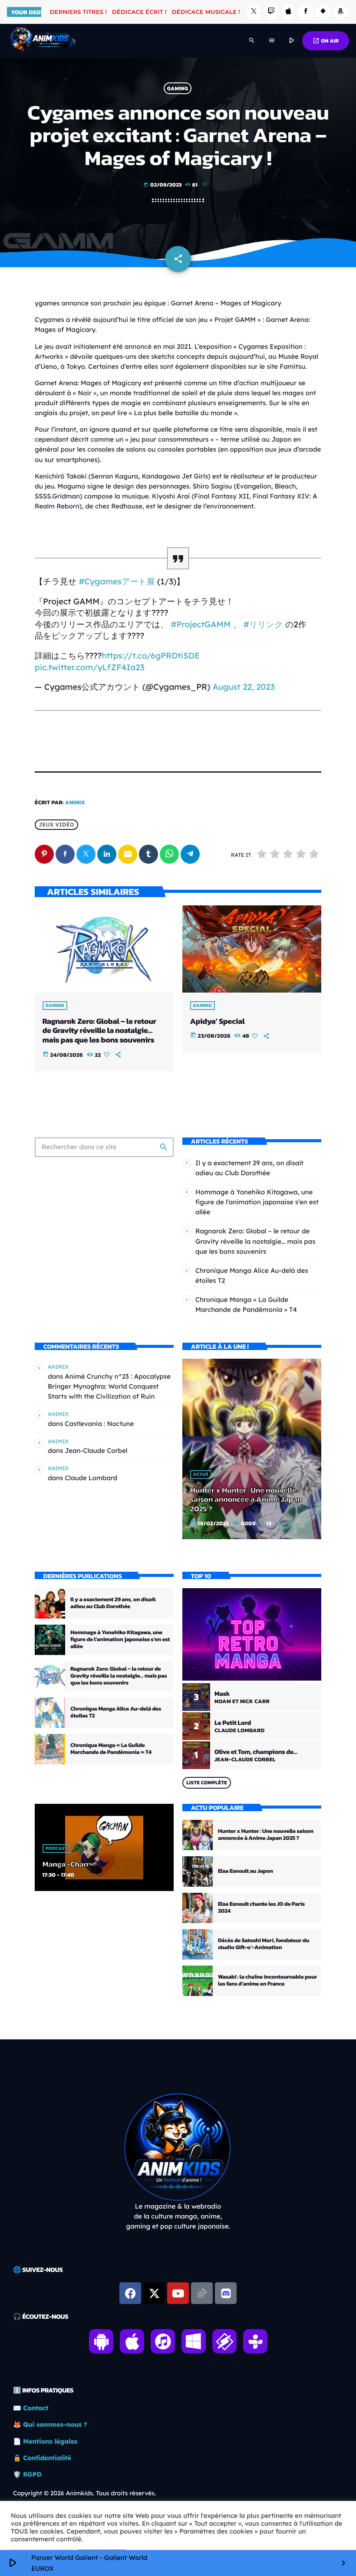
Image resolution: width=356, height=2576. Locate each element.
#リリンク (263, 624)
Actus (201, 1475)
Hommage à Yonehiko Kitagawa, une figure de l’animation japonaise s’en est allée (257, 1202)
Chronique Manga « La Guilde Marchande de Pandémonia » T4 (111, 1749)
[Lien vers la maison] (43, 41)
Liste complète (207, 1783)
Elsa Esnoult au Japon (246, 1871)
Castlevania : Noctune (99, 1424)
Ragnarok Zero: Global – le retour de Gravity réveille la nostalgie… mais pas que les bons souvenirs (99, 1031)
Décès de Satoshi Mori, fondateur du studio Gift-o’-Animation (264, 1944)
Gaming (178, 88)
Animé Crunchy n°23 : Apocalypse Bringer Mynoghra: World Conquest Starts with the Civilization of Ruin (109, 1386)
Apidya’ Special (218, 1021)
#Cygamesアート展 (117, 581)
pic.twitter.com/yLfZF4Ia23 (90, 667)
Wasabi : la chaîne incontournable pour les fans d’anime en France (267, 1981)
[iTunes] (289, 12)
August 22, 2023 (243, 687)
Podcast (56, 1848)
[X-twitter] (154, 2293)
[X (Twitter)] (254, 12)
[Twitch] (271, 12)
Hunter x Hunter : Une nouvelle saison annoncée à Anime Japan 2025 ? (246, 1500)
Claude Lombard (91, 1478)
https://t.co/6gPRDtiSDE (151, 655)
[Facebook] (306, 12)
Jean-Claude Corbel (96, 1450)
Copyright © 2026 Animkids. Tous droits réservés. (84, 2493)
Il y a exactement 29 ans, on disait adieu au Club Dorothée (113, 1603)
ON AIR (326, 41)
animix (75, 803)
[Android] (323, 12)
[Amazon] (340, 12)
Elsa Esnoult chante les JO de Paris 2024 (261, 1908)
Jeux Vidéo (56, 825)
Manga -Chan (65, 1864)
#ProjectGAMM (201, 624)
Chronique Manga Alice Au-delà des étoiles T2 (116, 1712)
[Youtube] (178, 2293)
